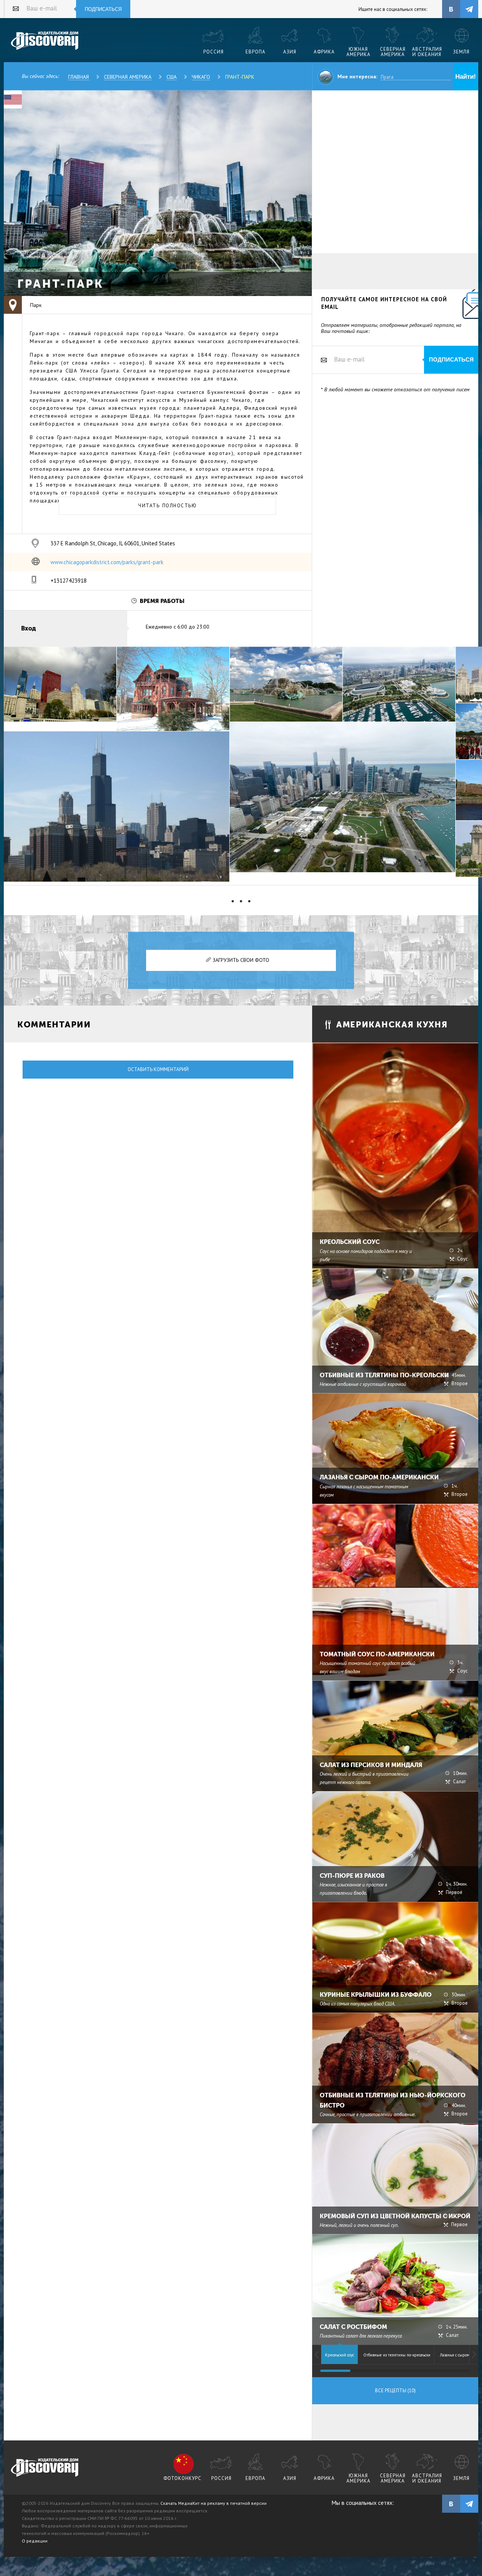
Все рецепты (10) (395, 2391)
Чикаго (201, 77)
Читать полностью (167, 506)
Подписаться (103, 9)
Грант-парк (240, 77)
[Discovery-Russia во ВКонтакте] (451, 9)
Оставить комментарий (158, 1069)
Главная (79, 77)
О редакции (35, 2541)
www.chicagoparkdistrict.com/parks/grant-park (107, 562)
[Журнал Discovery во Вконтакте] (451, 2504)
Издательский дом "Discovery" (45, 41)
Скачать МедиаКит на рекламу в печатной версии (214, 2503)
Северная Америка (128, 77)
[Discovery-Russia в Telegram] (469, 9)
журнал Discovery (45, 2468)
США (172, 77)
